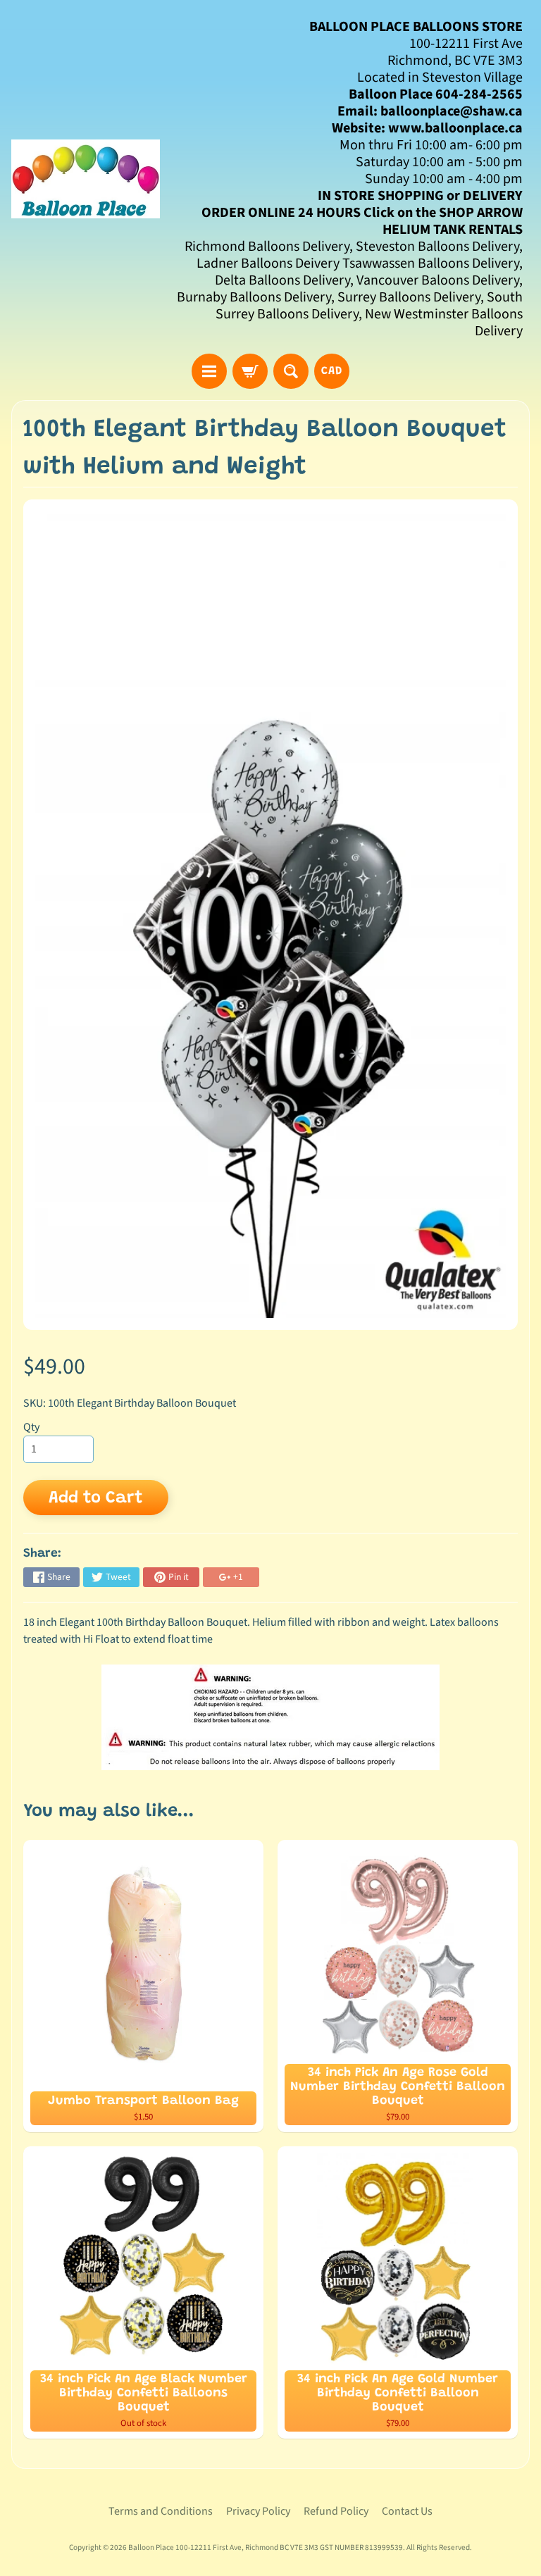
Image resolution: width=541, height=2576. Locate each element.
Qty (31, 1427)
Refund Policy (336, 2511)
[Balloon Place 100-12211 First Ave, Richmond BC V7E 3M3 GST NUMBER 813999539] (86, 179)
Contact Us (407, 2511)
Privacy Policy (258, 2511)
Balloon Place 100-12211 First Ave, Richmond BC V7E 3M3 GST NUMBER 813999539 (266, 2547)
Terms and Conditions (161, 2511)
